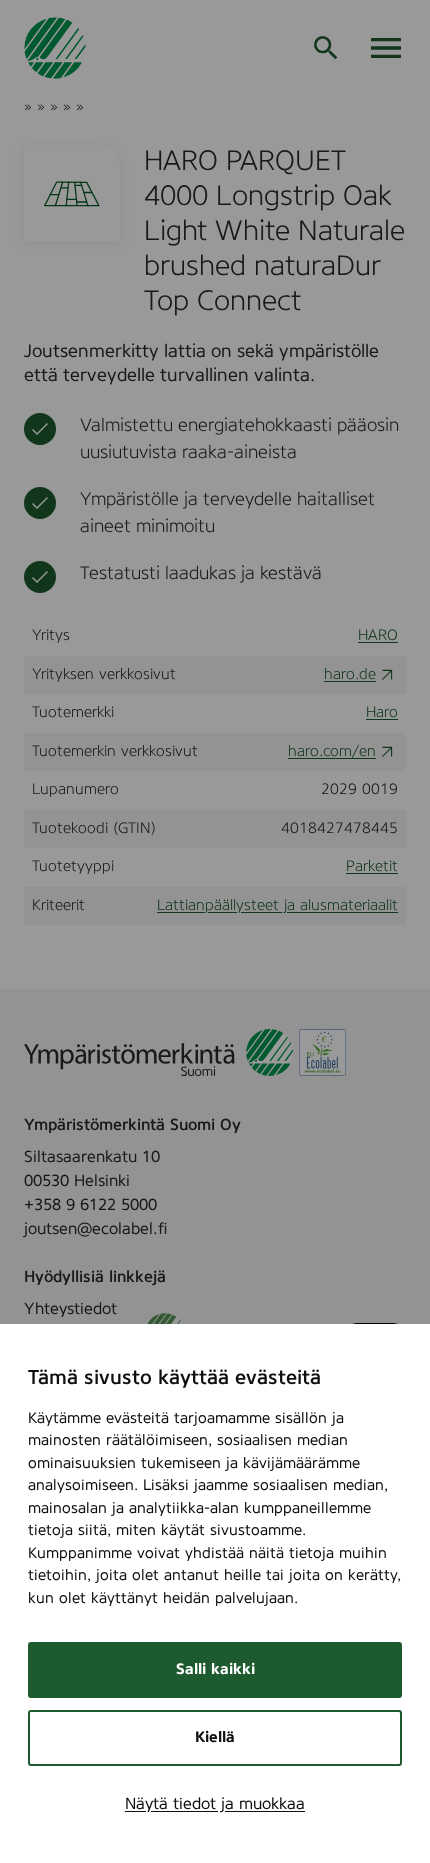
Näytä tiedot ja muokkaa (215, 1804)
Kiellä (215, 1737)
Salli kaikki (215, 1669)
